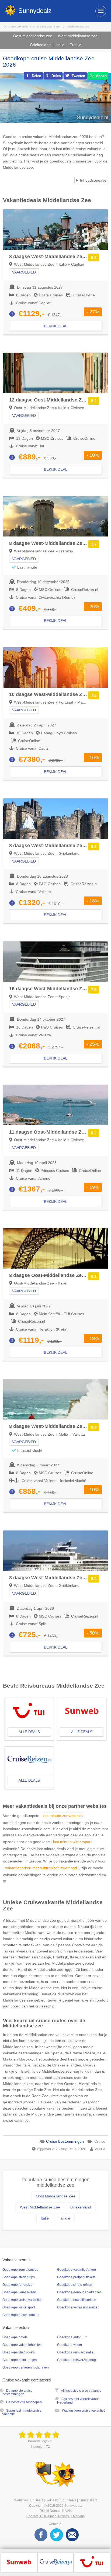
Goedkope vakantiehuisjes (22, 2345)
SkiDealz (52, 2500)
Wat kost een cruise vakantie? (84, 2411)
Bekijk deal (56, 326)
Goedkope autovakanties (21, 2315)
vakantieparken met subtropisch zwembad (41, 1868)
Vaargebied (24, 272)
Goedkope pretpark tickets (76, 2277)
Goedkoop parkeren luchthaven (26, 2367)
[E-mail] (72, 2535)
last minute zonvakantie (63, 1816)
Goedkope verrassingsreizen (78, 2307)
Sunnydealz (73, 2506)
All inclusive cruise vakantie (81, 2391)
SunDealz (36, 2500)
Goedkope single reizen (75, 2285)
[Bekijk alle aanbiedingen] (19, 2562)
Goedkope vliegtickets (19, 2352)
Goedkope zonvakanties (20, 2270)
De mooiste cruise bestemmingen (18, 2392)
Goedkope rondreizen (18, 2285)
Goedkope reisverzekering (77, 2360)
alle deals (29, 1732)
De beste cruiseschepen (24, 2402)
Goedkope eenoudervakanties (79, 2292)
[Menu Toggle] (101, 11)
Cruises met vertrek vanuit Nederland (78, 2401)
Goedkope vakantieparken (77, 2270)
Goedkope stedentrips (19, 2277)
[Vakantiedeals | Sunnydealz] (40, 2435)
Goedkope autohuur (72, 2337)
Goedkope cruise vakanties (22, 2300)
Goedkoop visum (70, 2345)
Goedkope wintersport (19, 2307)
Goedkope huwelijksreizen (77, 2300)
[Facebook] (41, 2535)
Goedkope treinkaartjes (20, 2360)
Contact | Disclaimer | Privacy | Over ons (55, 2516)
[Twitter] (57, 2535)
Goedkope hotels (15, 2337)
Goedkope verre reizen (19, 2292)
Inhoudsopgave (93, 180)
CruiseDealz (88, 2500)
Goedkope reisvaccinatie (75, 2352)
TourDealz (69, 2500)
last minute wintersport (72, 1842)
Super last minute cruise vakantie (22, 2412)
